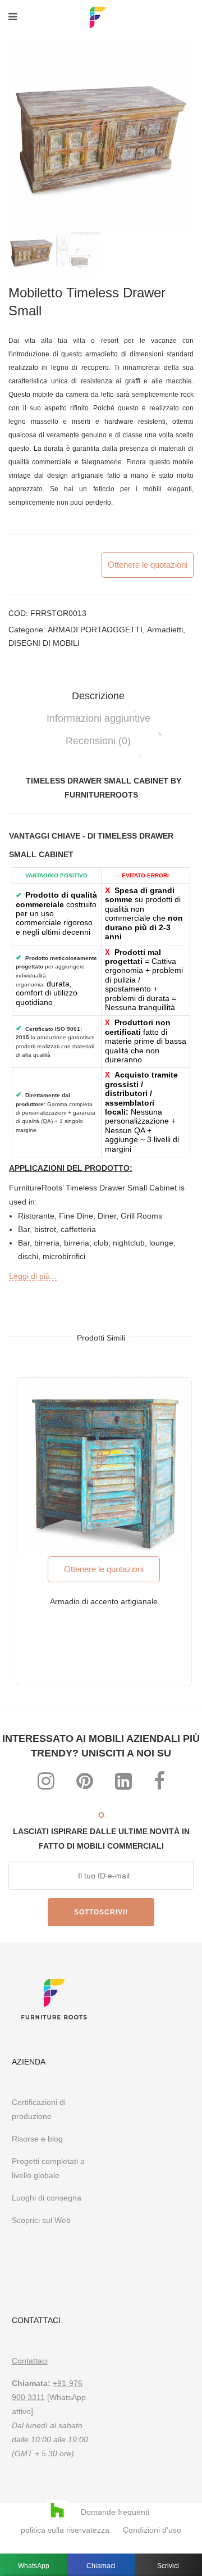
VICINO (181, 1132)
